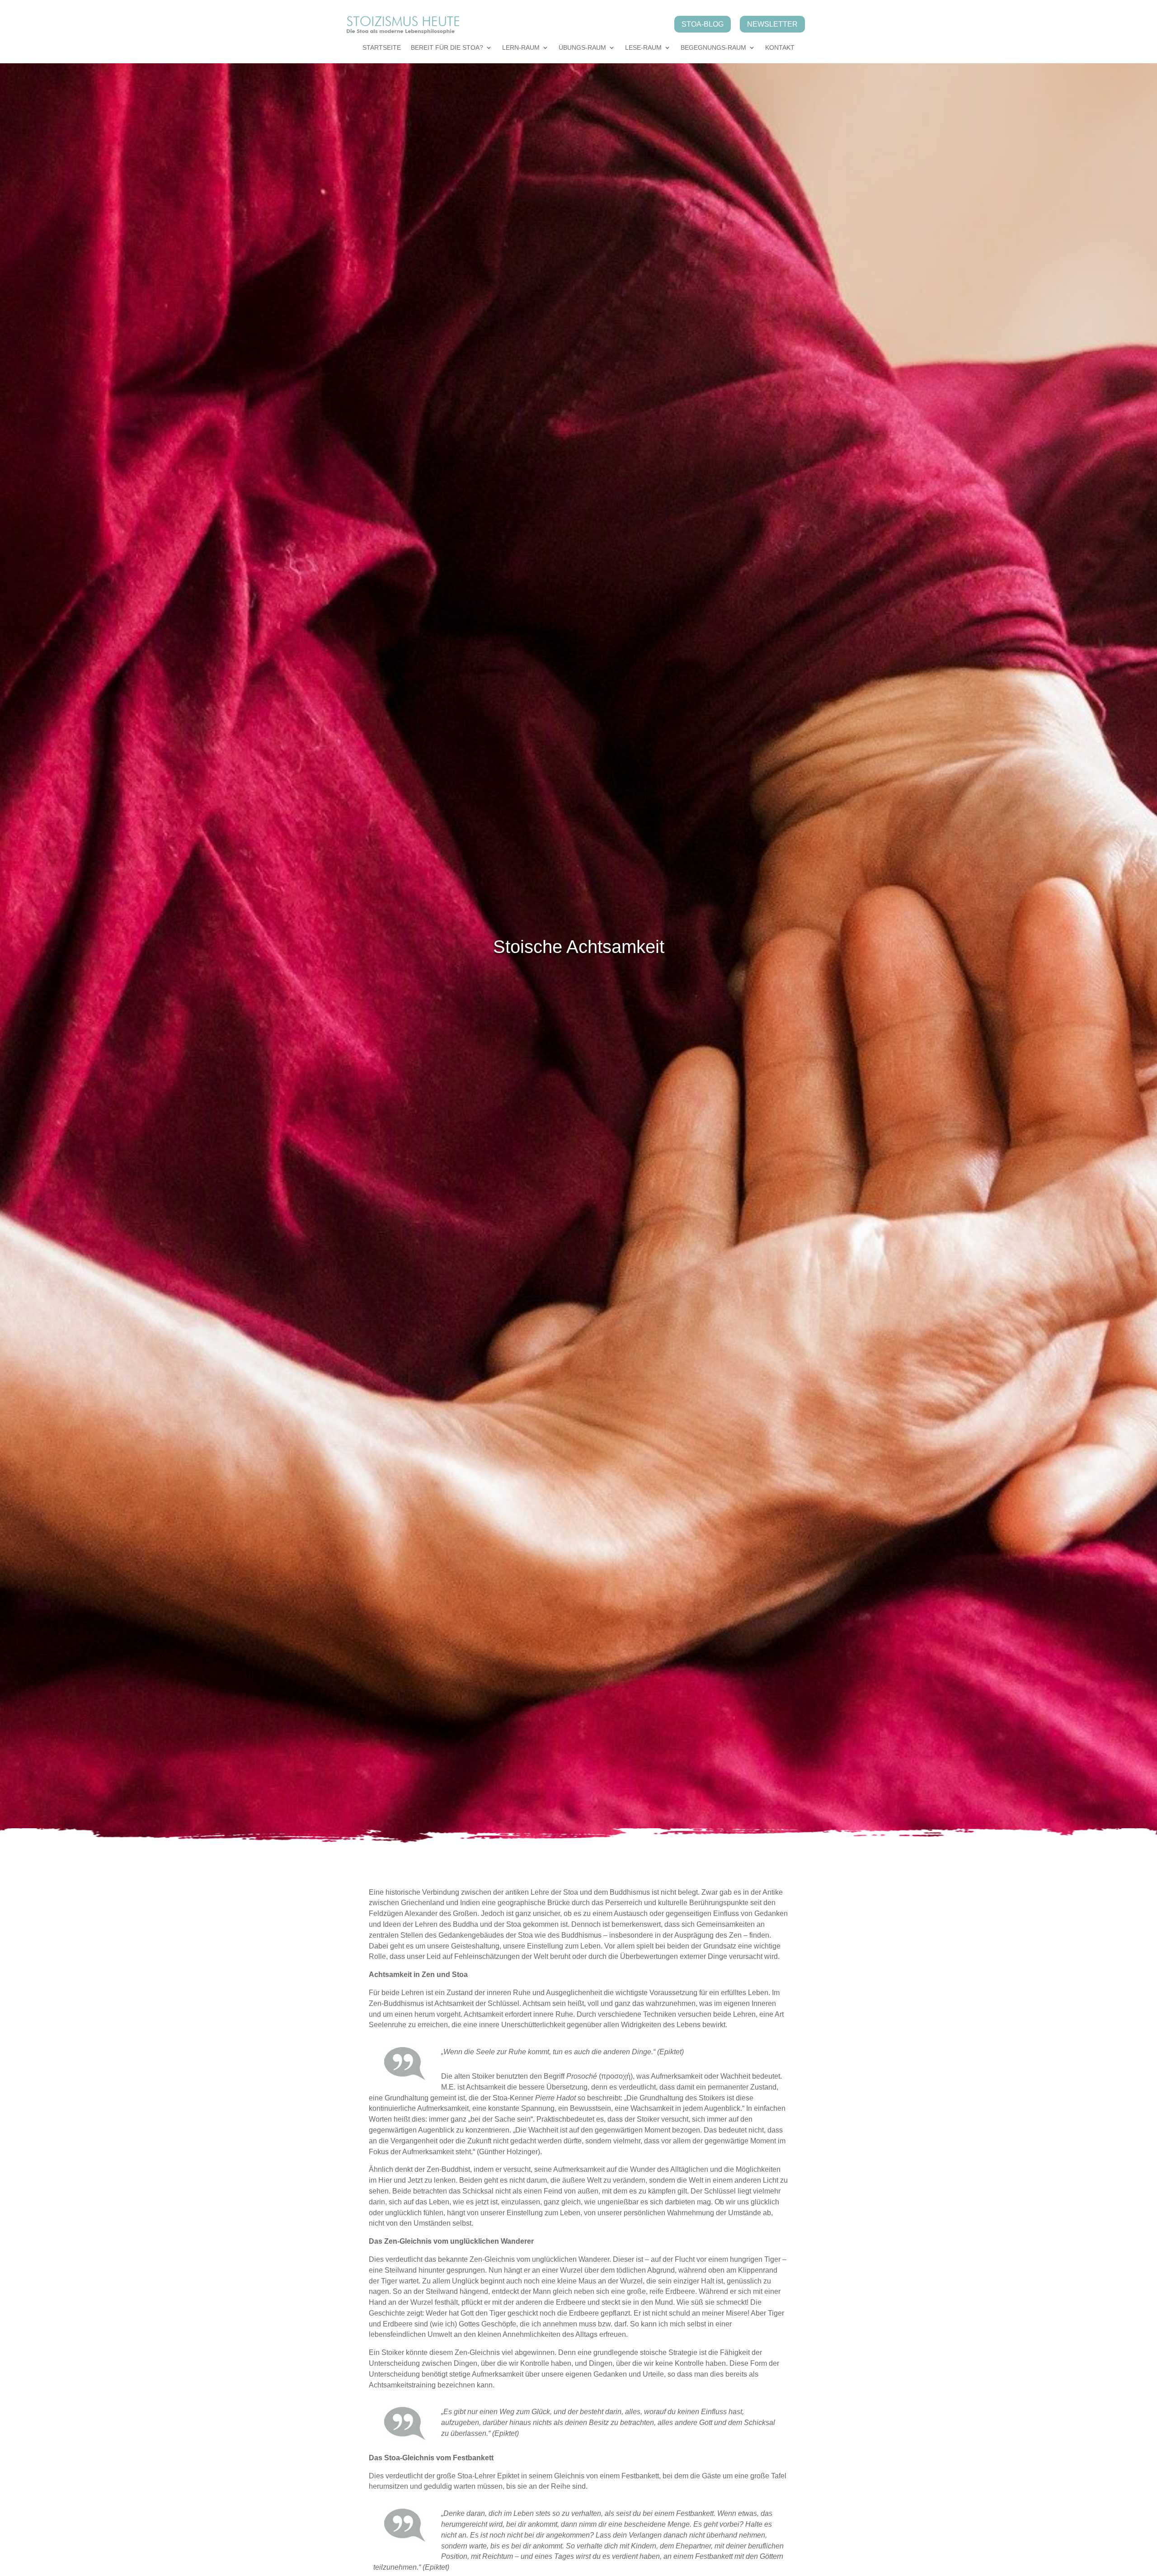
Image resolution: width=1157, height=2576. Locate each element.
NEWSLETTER (772, 24)
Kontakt (780, 48)
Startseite (382, 48)
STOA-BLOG (703, 24)
